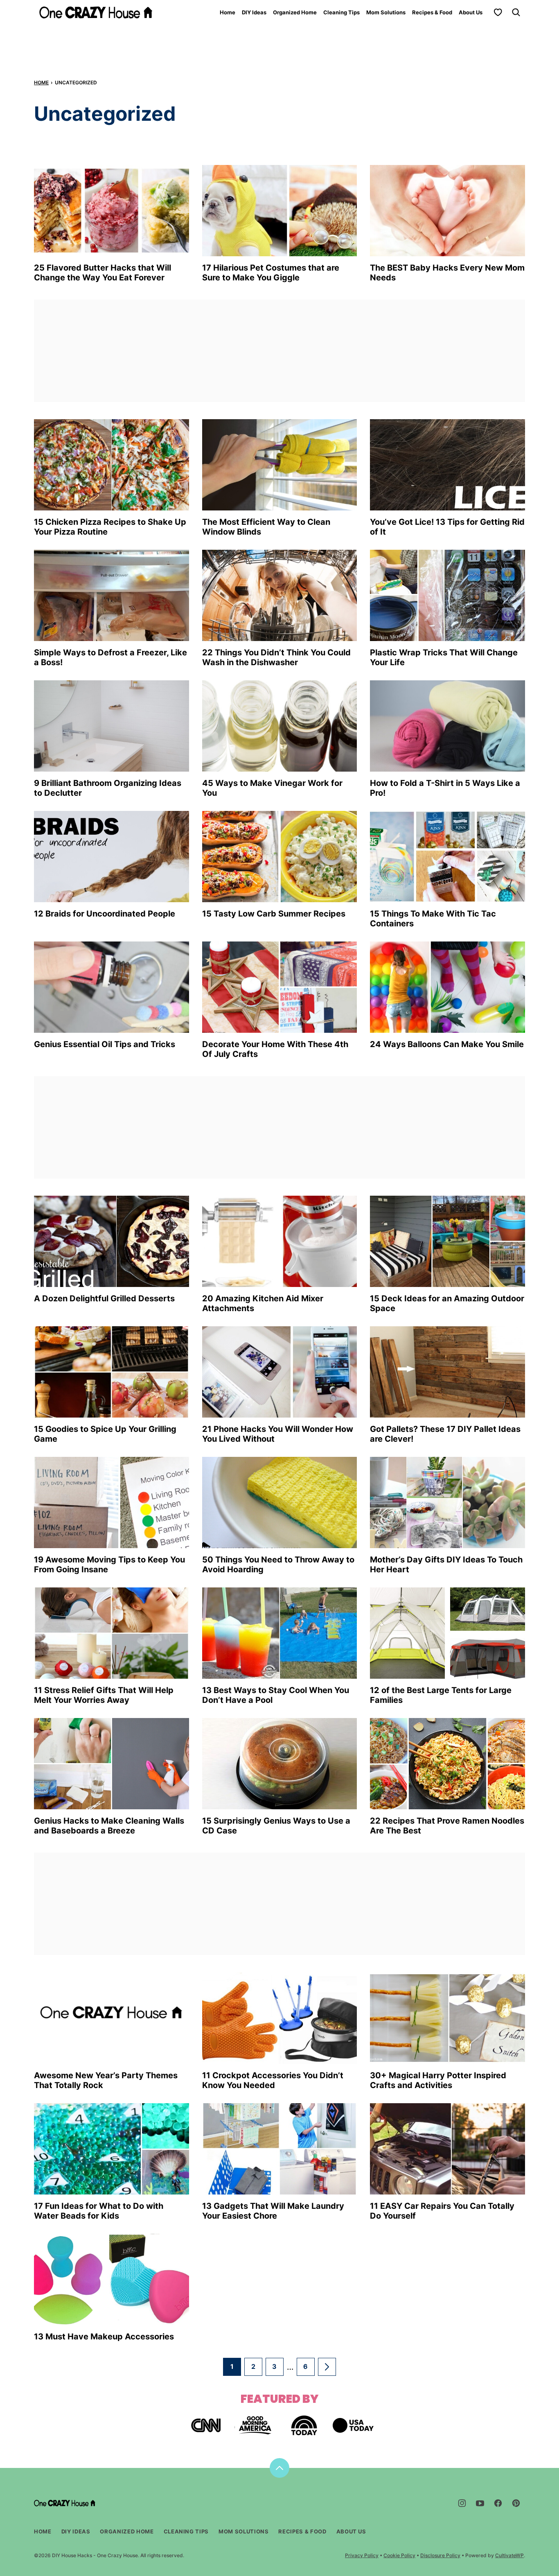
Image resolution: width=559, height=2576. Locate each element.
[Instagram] (462, 2503)
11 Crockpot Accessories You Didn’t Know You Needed (273, 2080)
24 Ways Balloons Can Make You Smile (447, 1044)
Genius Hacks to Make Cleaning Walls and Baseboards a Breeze (109, 1826)
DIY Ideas (254, 12)
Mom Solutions (386, 12)
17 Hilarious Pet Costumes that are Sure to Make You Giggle (271, 273)
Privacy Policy (362, 2555)
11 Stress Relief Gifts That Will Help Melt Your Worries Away (104, 1695)
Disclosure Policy (440, 2555)
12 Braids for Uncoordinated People (105, 914)
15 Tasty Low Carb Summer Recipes (274, 914)
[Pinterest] (516, 2503)
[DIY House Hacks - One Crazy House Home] (96, 12)
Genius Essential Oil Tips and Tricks (105, 1044)
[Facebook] (498, 2503)
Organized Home (295, 12)
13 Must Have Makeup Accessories (104, 2337)
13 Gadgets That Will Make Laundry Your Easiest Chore (273, 2211)
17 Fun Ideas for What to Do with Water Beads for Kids (99, 2211)
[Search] (516, 12)
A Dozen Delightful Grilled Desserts (104, 1298)
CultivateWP (509, 2555)
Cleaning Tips (341, 12)
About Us (471, 12)
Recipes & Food (432, 12)
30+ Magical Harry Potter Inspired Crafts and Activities (438, 2080)
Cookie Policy (399, 2555)
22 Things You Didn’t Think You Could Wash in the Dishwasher (276, 657)
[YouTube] (480, 2503)
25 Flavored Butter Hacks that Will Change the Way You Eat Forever (103, 273)
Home (228, 12)
